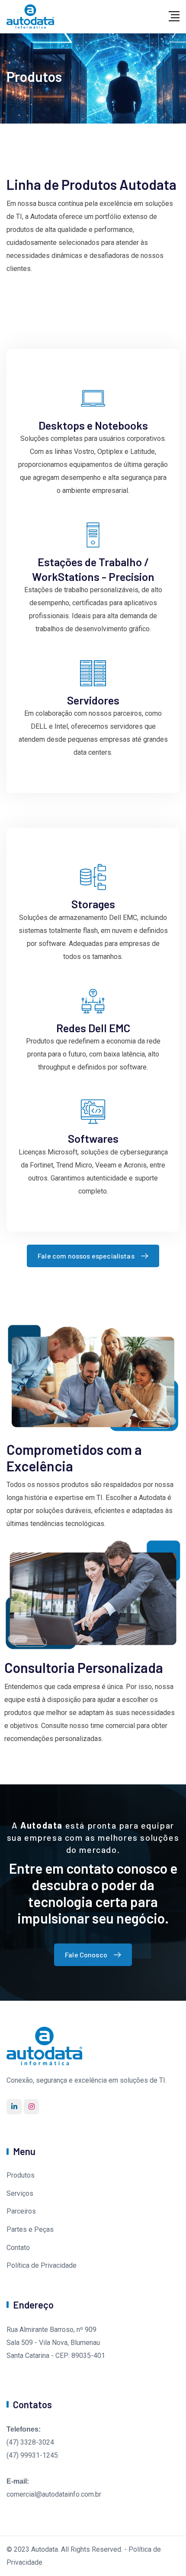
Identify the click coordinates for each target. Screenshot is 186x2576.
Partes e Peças (30, 2229)
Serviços (20, 2193)
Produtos (21, 2175)
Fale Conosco (86, 1955)
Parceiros (21, 2211)
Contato (18, 2248)
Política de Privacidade (42, 2265)
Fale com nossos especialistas (86, 1256)
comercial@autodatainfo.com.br (54, 2494)
